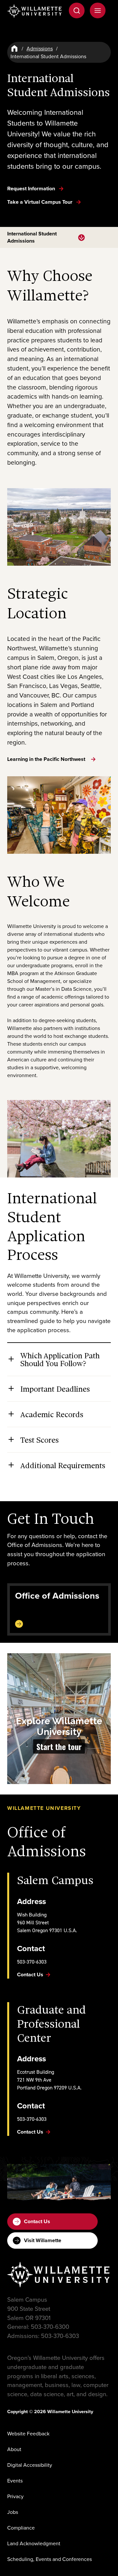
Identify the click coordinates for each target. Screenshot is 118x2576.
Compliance (21, 2528)
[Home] (14, 48)
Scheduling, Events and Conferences (49, 2559)
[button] (59, 1719)
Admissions (40, 48)
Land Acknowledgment (34, 2543)
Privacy (15, 2496)
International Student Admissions (32, 237)
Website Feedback (28, 2433)
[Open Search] (77, 10)
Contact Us (37, 2221)
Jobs (13, 2512)
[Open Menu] (98, 10)
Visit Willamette (43, 2240)
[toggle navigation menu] (81, 238)
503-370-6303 (32, 1962)
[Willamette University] (35, 11)
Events (15, 2481)
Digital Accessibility (30, 2465)
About (14, 2449)
